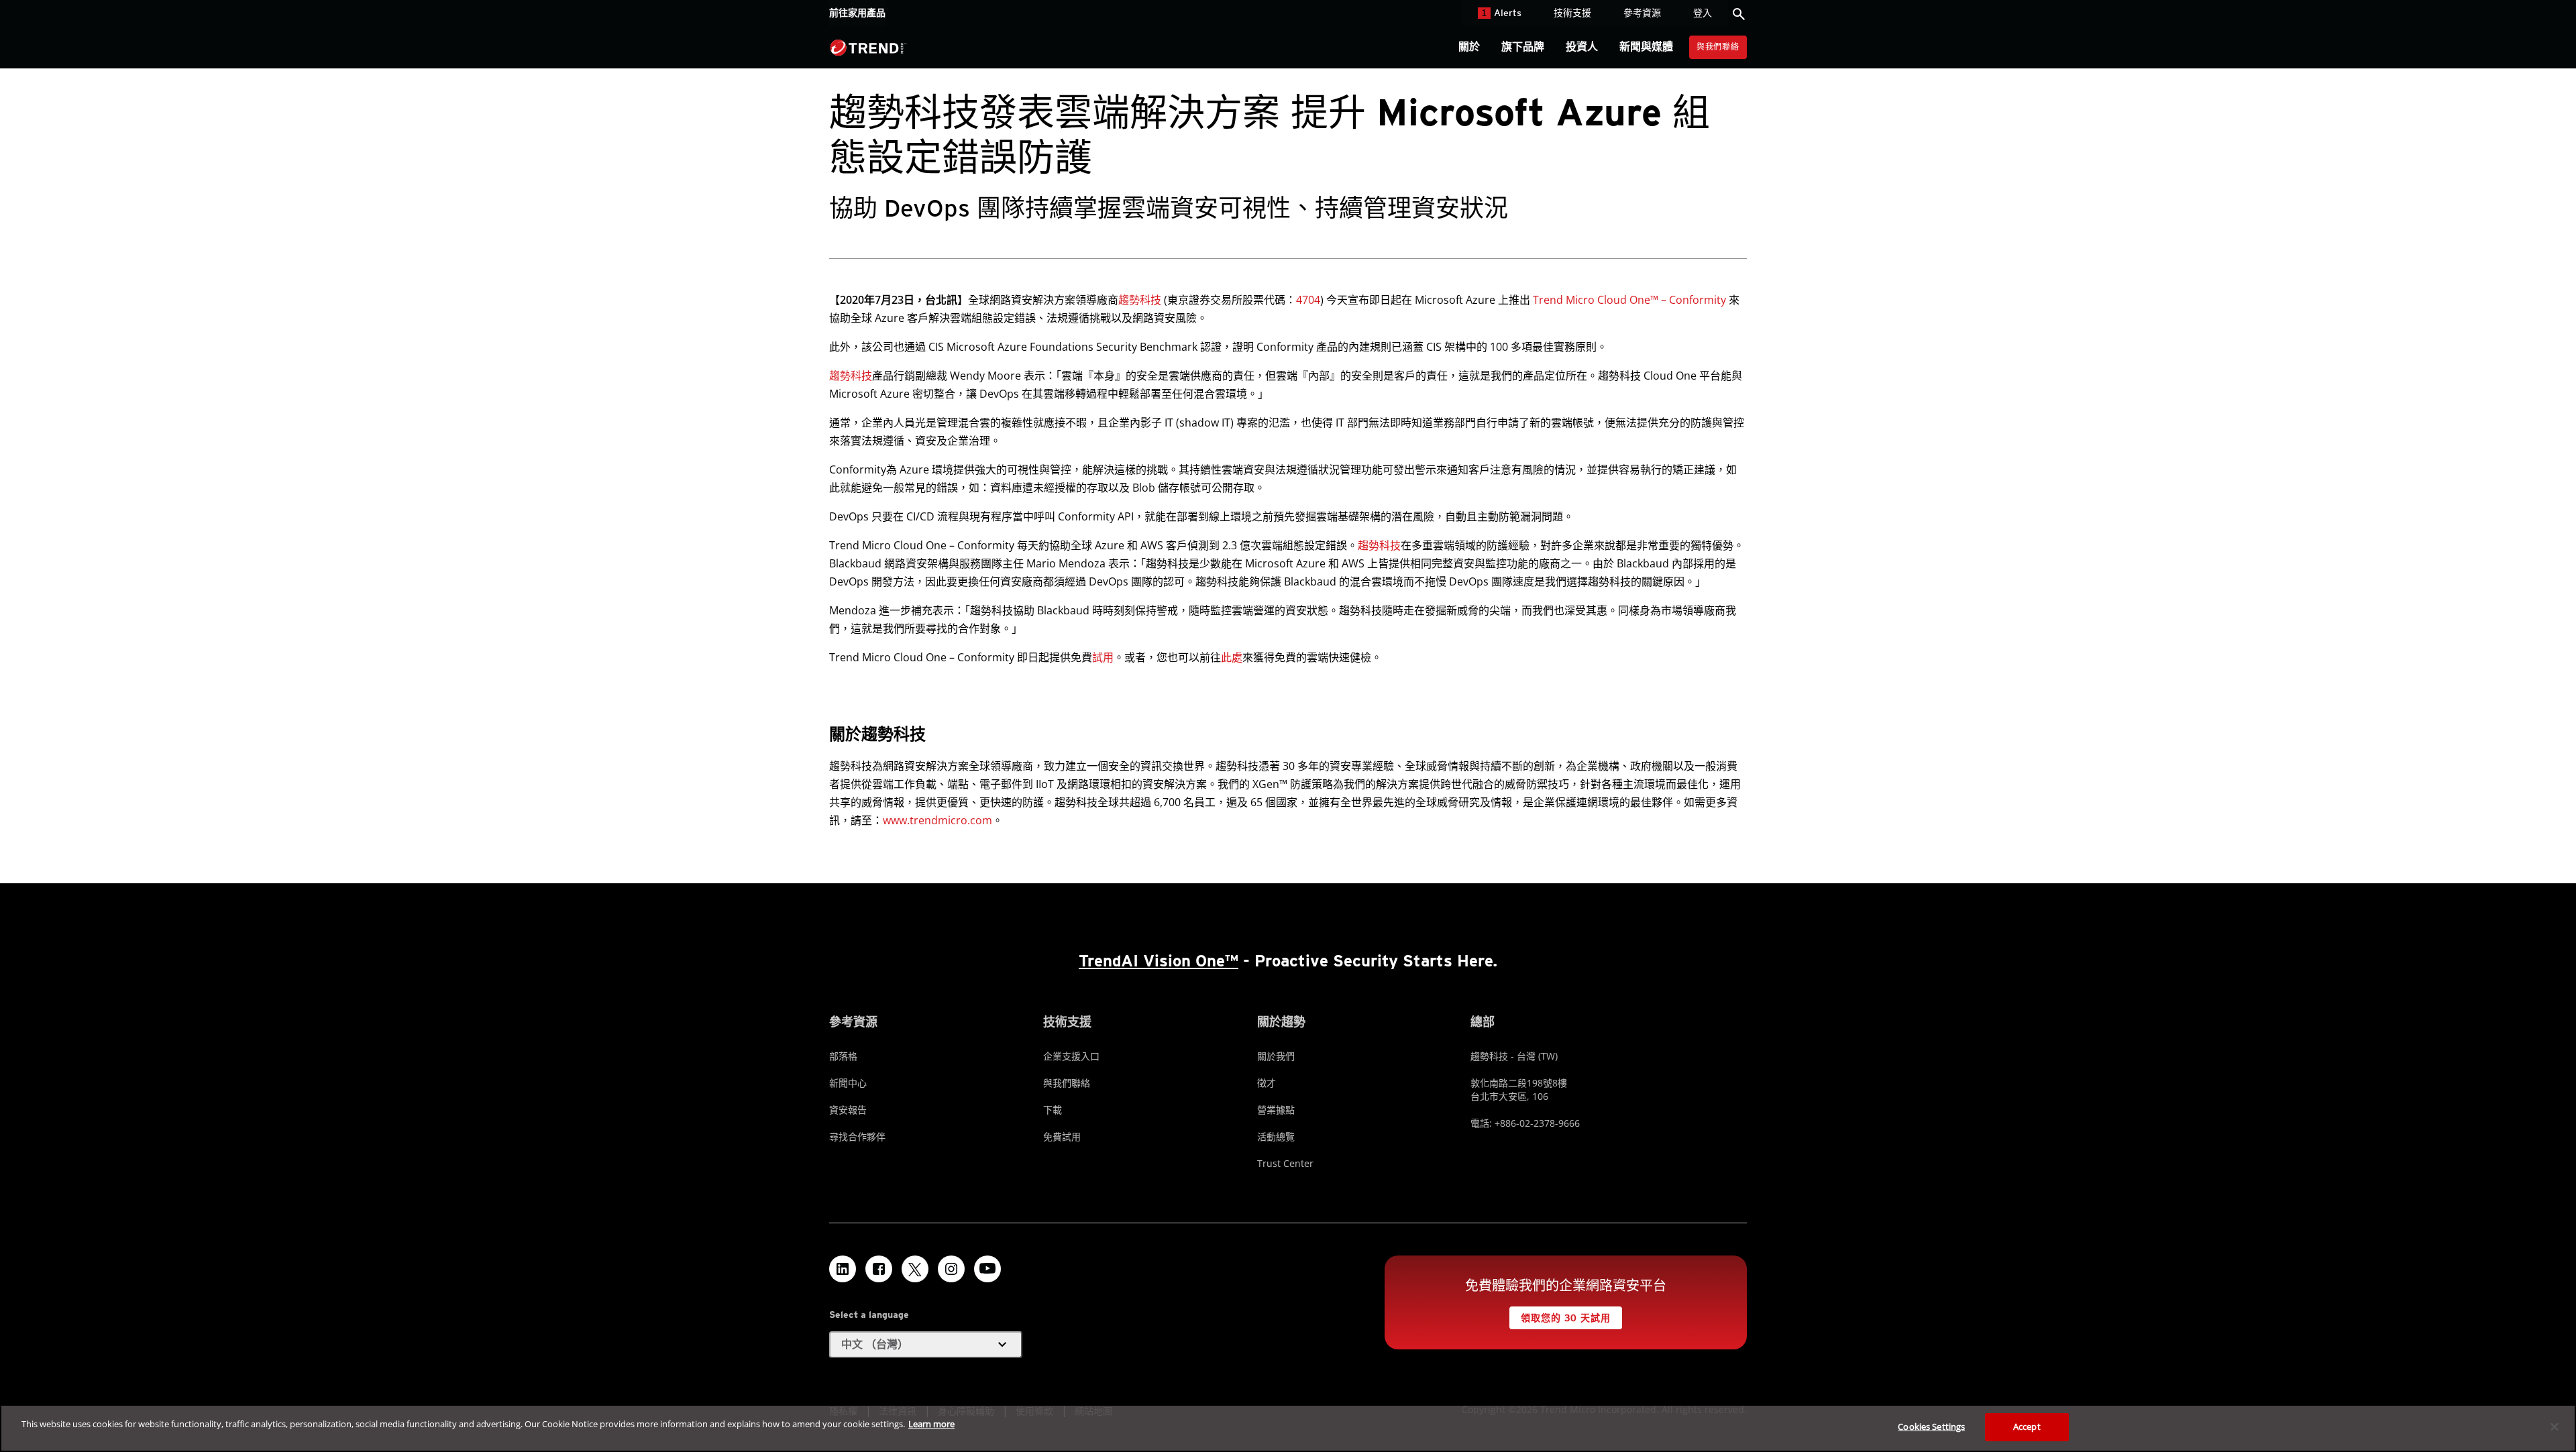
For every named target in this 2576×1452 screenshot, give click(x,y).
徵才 (1267, 1083)
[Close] (2555, 1427)
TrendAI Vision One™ (1159, 961)
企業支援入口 (1071, 1056)
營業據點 (1276, 1110)
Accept (2027, 1427)
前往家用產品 (857, 13)
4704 (1308, 300)
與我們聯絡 (1718, 47)
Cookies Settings (1931, 1427)
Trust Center (1285, 1163)
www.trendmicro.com (937, 820)
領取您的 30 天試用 (1565, 1318)
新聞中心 (848, 1083)
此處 (1232, 657)
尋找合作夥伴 (857, 1136)
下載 (1053, 1110)
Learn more (931, 1424)
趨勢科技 (1140, 300)
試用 (1103, 657)
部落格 (843, 1056)
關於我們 (1276, 1056)
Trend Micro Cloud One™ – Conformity (1629, 300)
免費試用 (1062, 1136)
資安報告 (848, 1110)
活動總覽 (1276, 1136)
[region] (1288, 1428)
